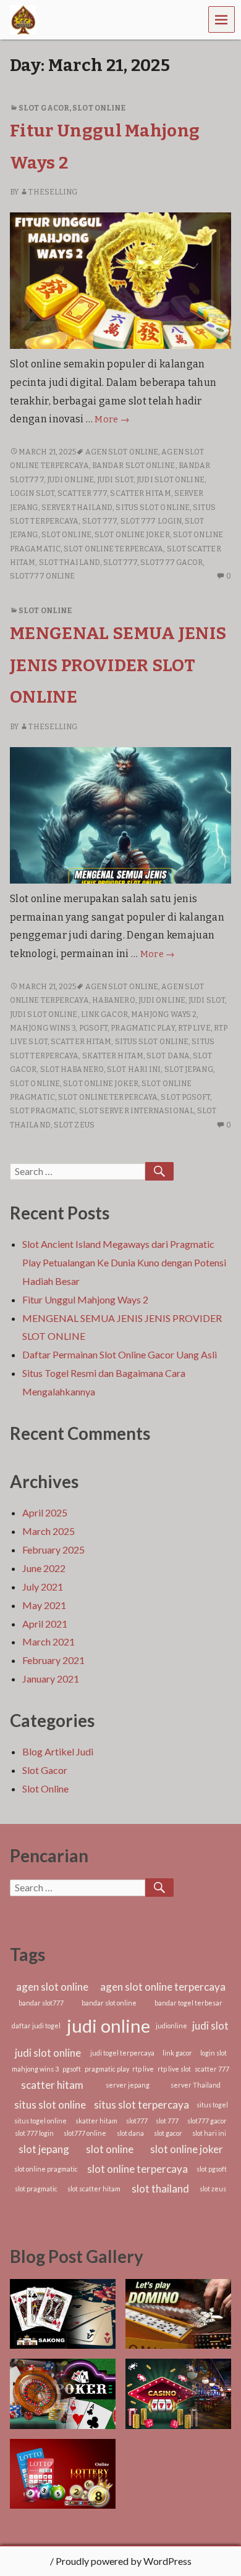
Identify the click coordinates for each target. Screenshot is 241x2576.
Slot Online (99, 108)
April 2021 (45, 1624)
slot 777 (100, 521)
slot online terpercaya (113, 549)
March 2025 (49, 1531)
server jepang (128, 2085)
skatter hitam (113, 1056)
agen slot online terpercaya (163, 1987)
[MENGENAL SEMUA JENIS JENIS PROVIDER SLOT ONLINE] (120, 815)
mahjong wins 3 (43, 1028)
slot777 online (42, 576)
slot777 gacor (171, 562)
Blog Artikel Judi (58, 1751)
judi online (70, 480)
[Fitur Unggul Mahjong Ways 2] (120, 280)
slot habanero (72, 1069)
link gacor (104, 1014)
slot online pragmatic (46, 2169)
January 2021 (51, 1679)
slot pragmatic (43, 1111)
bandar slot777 (41, 2003)
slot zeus (74, 1125)
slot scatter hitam (94, 2189)
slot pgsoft (185, 1097)
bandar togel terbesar (188, 2003)
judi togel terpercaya (122, 2053)
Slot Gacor (44, 108)
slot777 (120, 562)
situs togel (212, 2105)
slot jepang (189, 1069)
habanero (114, 1000)
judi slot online (171, 480)
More (112, 420)
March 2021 (49, 1641)
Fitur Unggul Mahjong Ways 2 (85, 1299)
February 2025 (53, 1549)
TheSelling (53, 192)
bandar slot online (134, 466)
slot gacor (168, 2133)
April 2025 (45, 1512)
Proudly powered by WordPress (124, 2561)
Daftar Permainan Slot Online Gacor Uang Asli (120, 1354)
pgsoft (94, 1028)
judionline (171, 2026)
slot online (66, 535)
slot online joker (132, 535)
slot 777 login (151, 521)
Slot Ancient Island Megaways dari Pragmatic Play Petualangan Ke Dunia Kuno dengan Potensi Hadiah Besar (124, 1262)
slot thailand (70, 562)
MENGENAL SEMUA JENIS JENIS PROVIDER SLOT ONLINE (118, 665)
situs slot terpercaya (142, 2105)
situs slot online (153, 508)
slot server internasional (137, 1111)
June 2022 (44, 1568)
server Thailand (77, 508)
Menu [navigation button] (222, 19)
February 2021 (53, 1660)
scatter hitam (140, 493)
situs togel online (40, 2121)
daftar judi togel (36, 2026)
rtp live (194, 1028)
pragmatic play (142, 1028)
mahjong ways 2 (164, 1014)
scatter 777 (82, 493)
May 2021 (44, 1605)
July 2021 (43, 1587)
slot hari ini (134, 1069)
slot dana (168, 1056)
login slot (32, 493)
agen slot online (122, 452)
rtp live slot (174, 2069)
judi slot (115, 480)
